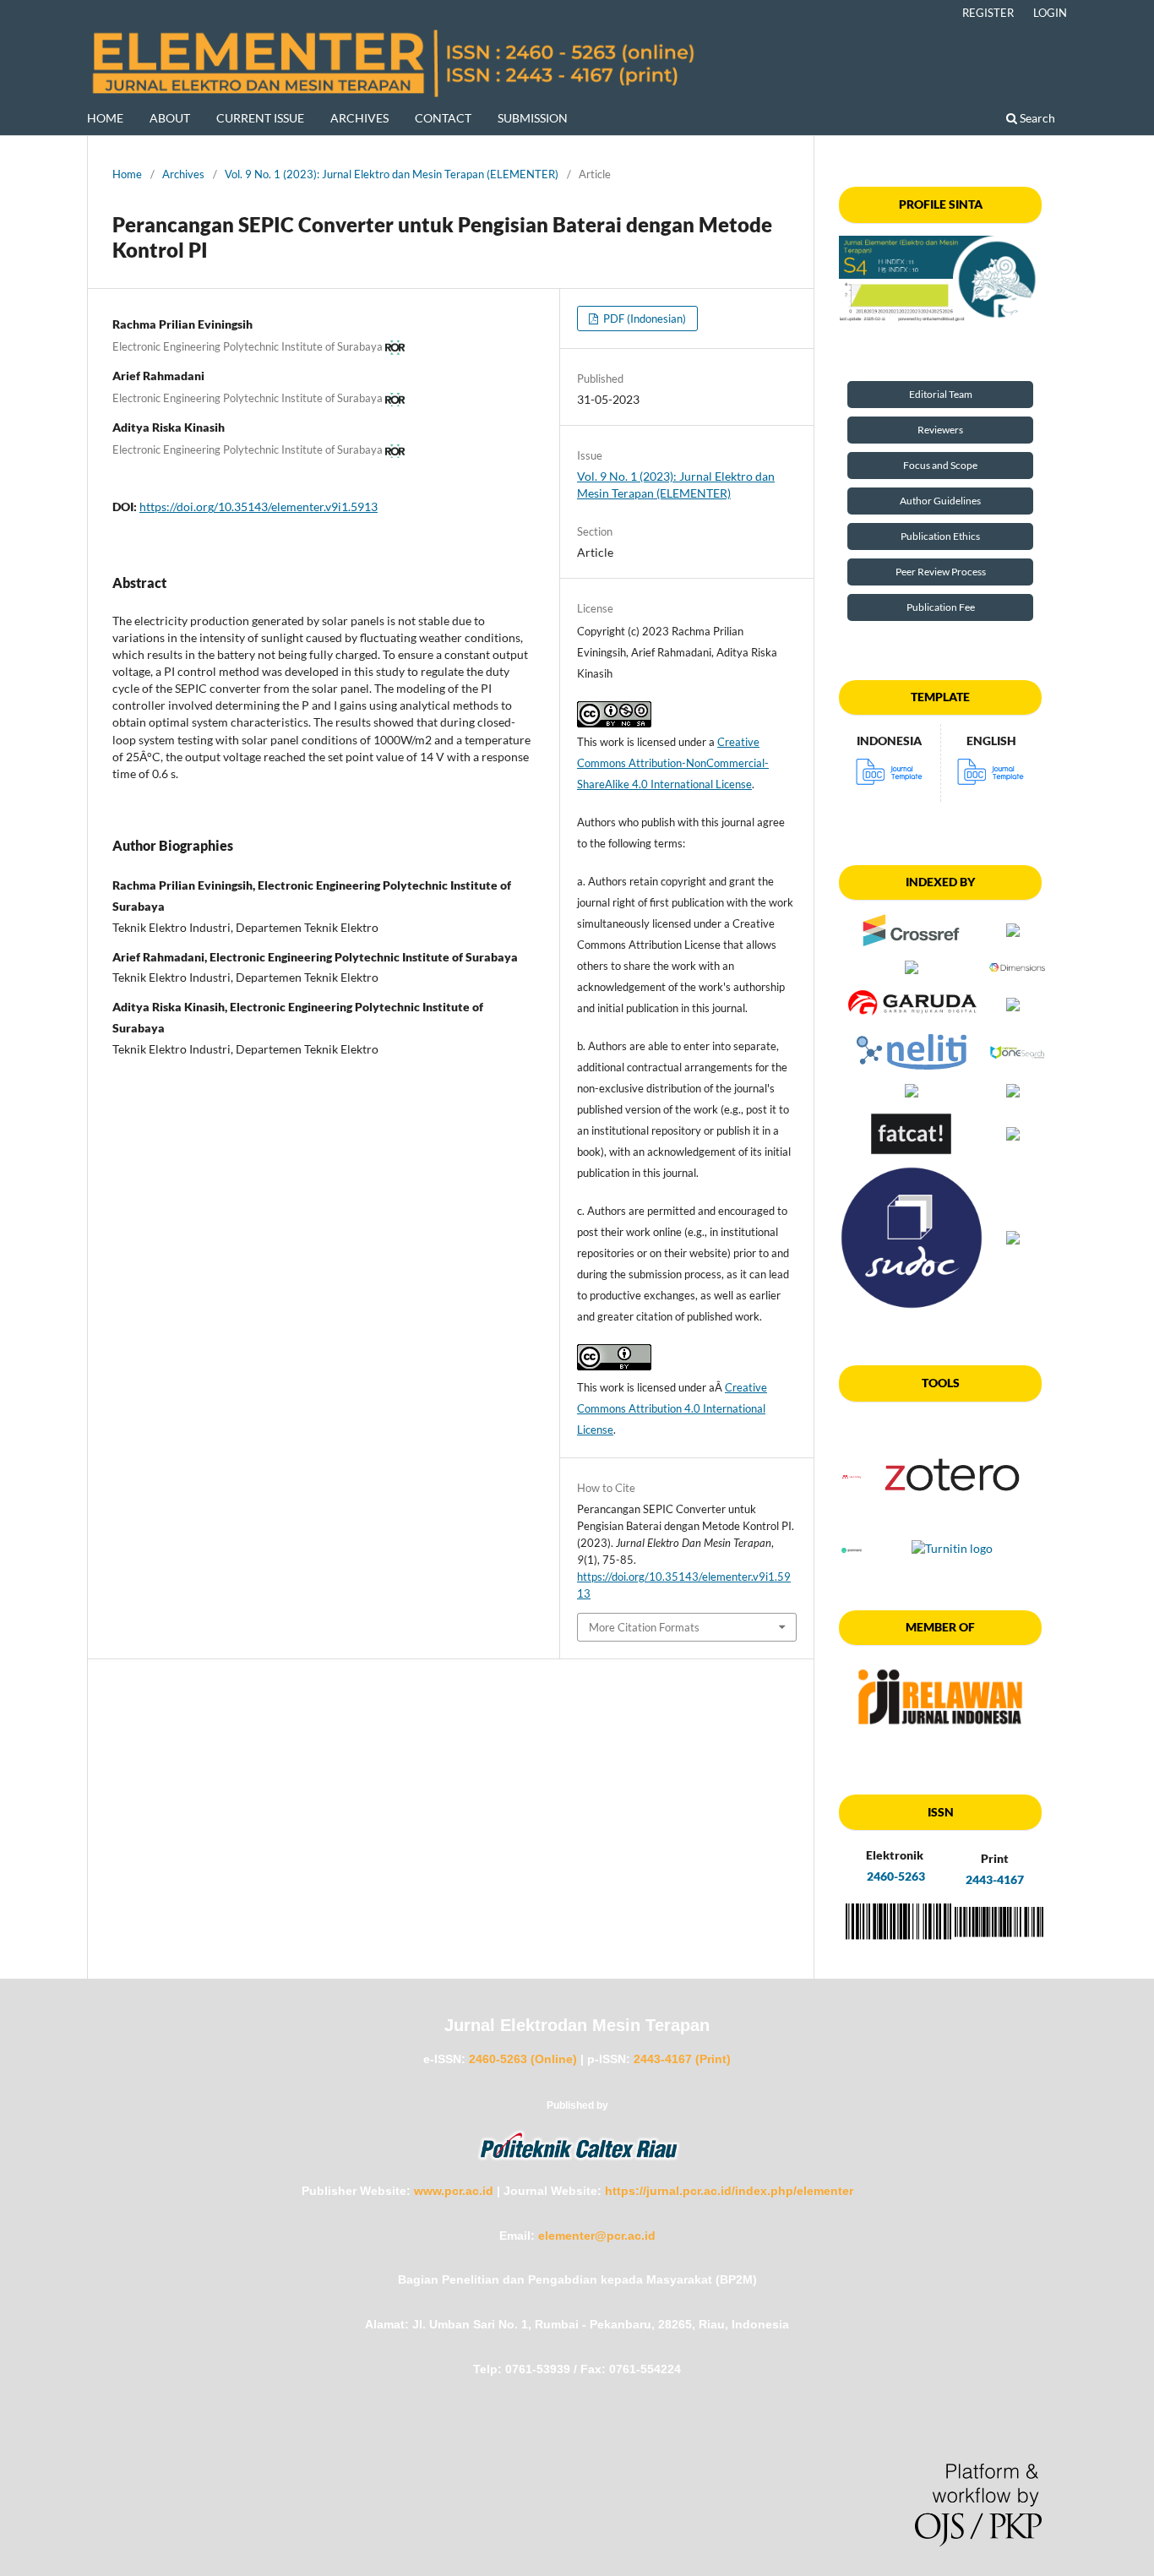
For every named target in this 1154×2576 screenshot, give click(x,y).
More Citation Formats (644, 1627)
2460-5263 (895, 1876)
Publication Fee (941, 607)
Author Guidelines (940, 501)
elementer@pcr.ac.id (597, 2236)
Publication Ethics (940, 536)
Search (1036, 118)
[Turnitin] (952, 1548)
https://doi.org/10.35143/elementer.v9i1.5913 (259, 506)
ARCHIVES (359, 118)
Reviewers (940, 430)
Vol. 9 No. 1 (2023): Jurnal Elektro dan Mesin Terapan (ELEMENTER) (392, 174)
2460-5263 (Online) (523, 2059)
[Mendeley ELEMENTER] (852, 1476)
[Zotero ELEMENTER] (952, 1528)
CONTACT (443, 118)
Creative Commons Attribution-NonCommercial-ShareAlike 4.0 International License (673, 763)
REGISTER (988, 13)
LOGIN (1050, 13)
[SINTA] (940, 279)
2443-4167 (995, 1879)
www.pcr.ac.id (454, 2191)
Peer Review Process (941, 572)
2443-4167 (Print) (682, 2059)
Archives (183, 174)
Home (127, 174)
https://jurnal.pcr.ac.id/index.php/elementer (729, 2191)
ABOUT (170, 118)
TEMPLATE (940, 697)
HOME (105, 118)
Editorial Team (941, 394)
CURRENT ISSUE (260, 118)
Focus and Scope (940, 465)
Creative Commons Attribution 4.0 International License (672, 1408)
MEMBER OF (940, 1627)
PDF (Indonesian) (643, 319)
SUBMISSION (533, 118)
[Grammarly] (852, 1548)
